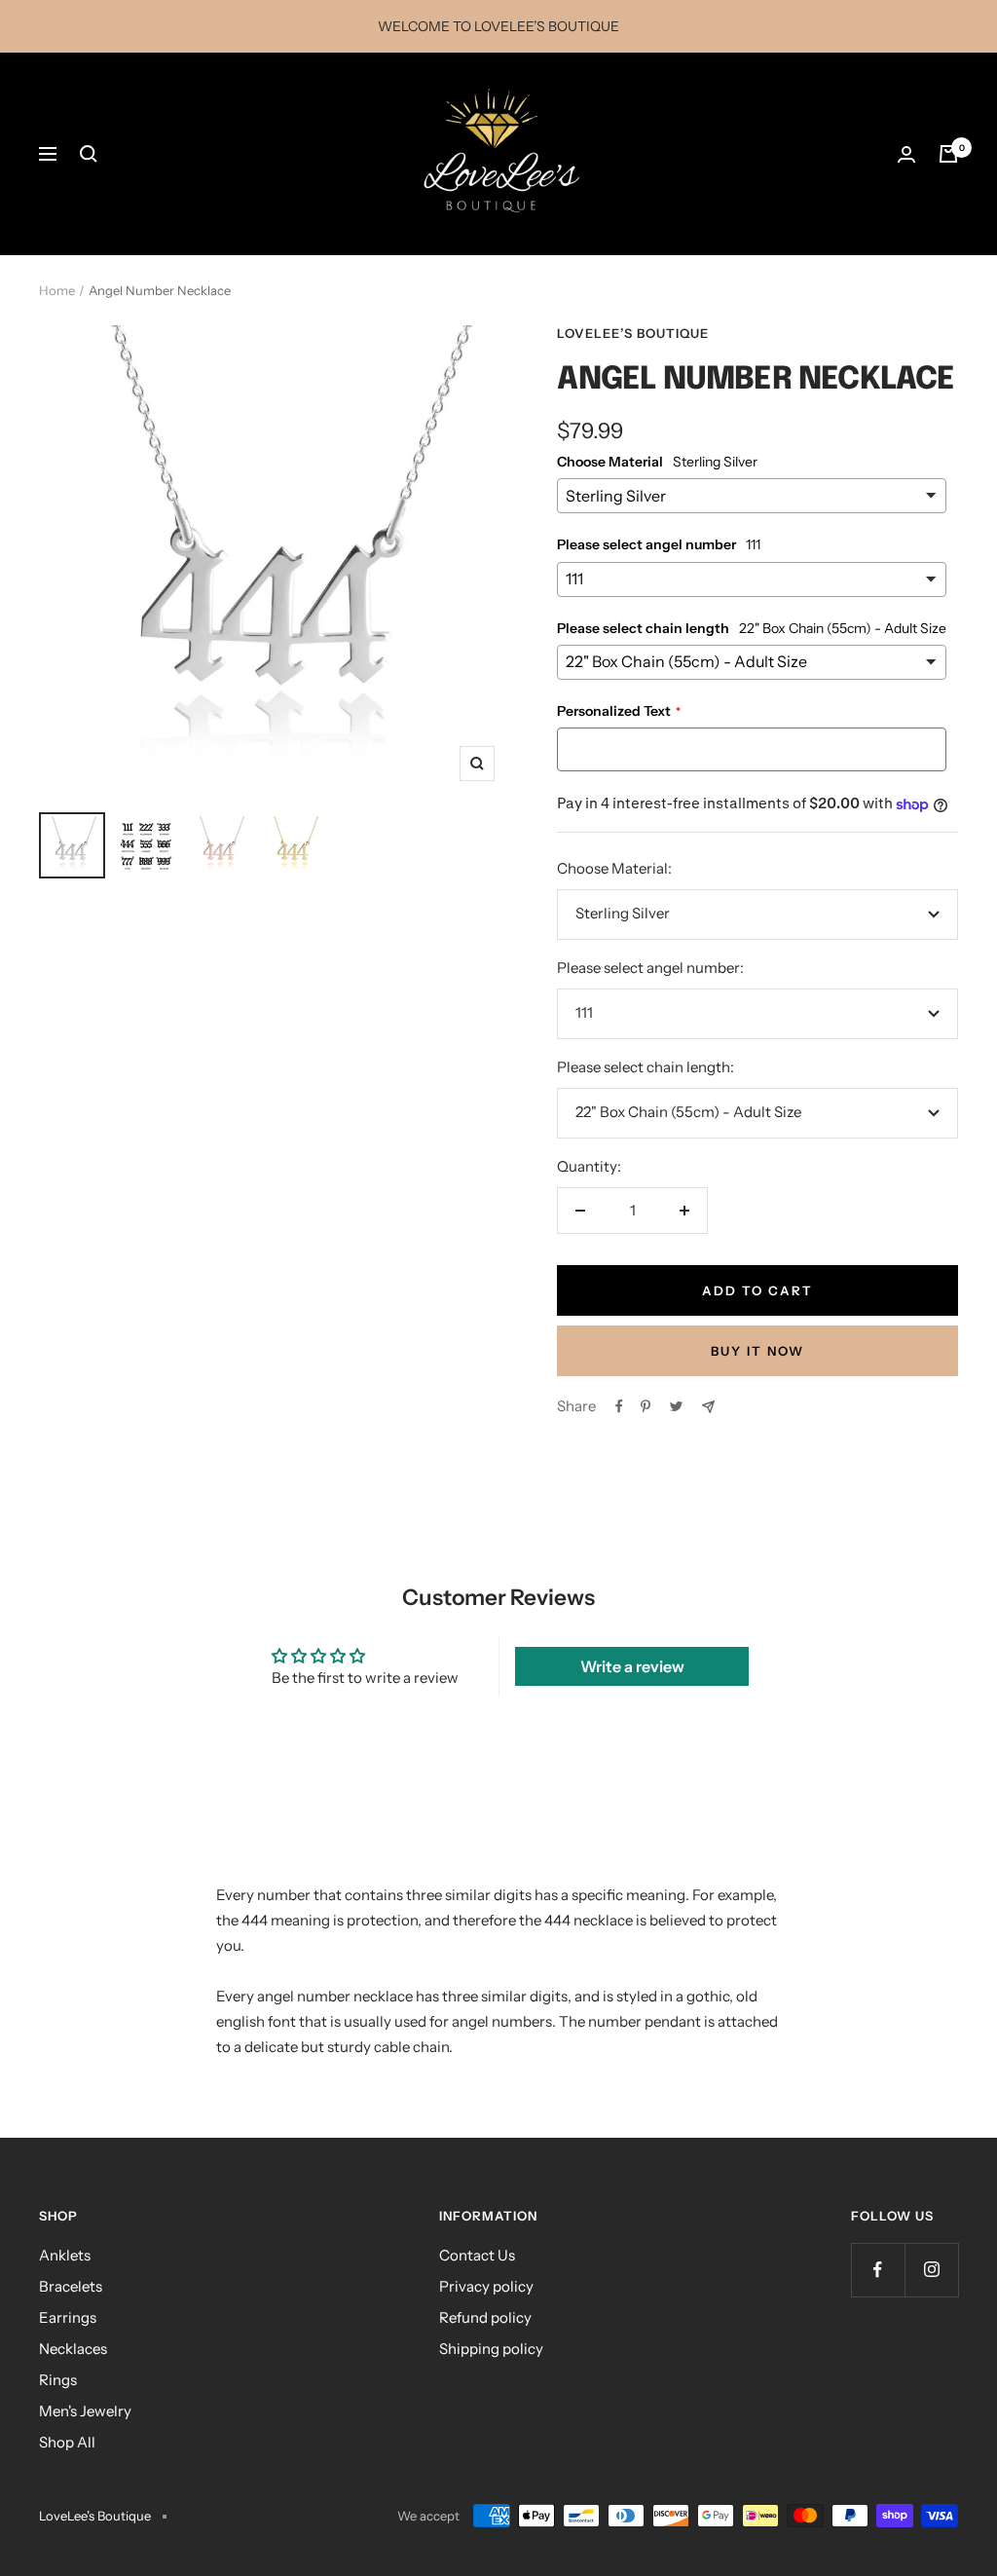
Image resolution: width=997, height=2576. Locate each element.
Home (57, 290)
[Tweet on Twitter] (676, 1406)
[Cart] (948, 154)
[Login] (906, 154)
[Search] (89, 154)
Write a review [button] (632, 1666)
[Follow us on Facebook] (878, 2270)
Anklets (65, 2255)
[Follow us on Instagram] (931, 2270)
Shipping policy (491, 2349)
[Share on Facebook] (619, 1406)
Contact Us (477, 2255)
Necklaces (73, 2349)
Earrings (68, 2317)
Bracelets (71, 2286)
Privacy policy (486, 2286)
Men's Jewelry (85, 2411)
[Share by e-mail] (708, 1407)
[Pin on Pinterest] (646, 1406)
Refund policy (485, 2317)
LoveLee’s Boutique (633, 333)
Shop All (67, 2442)
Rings (58, 2380)
